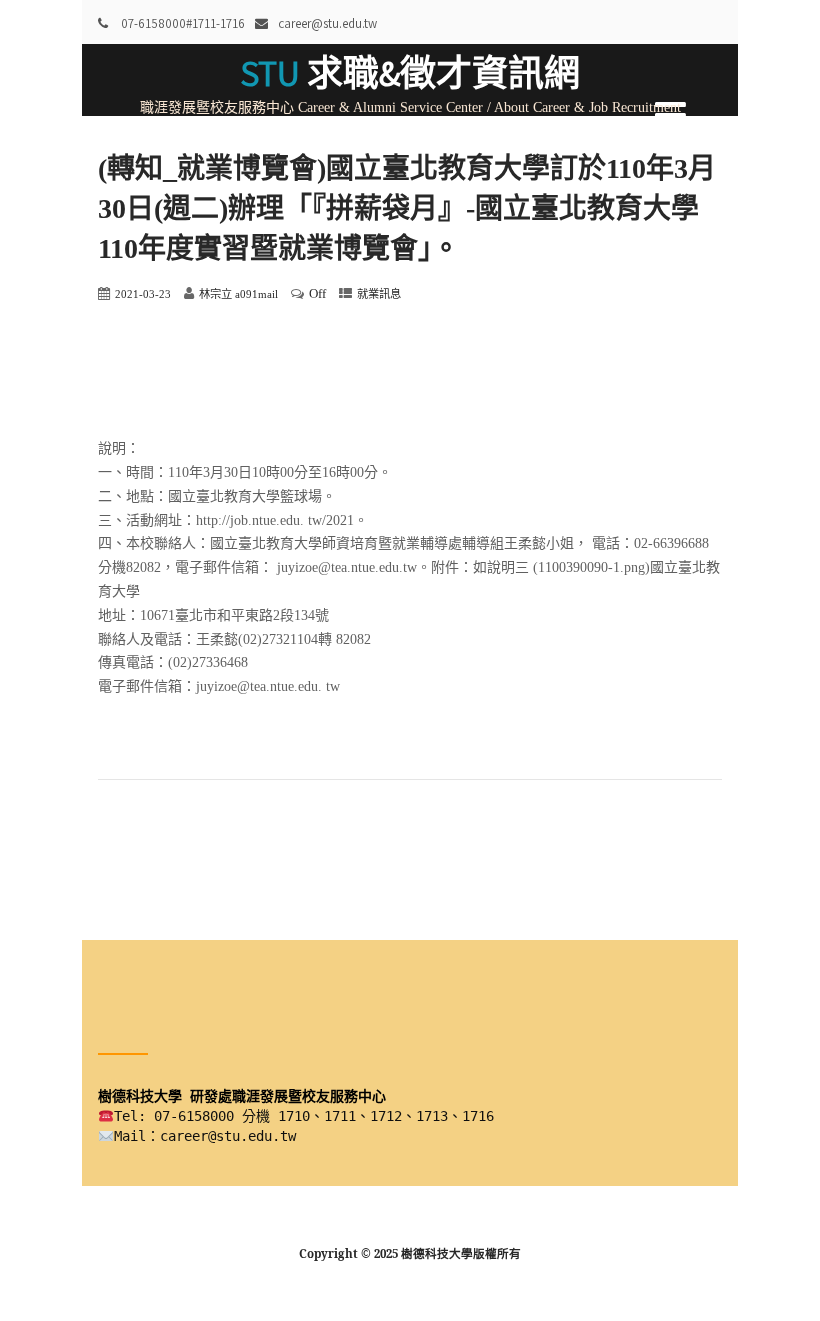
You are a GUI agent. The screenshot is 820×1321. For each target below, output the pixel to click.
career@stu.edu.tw (327, 23)
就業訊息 (379, 294)
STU (410, 72)
